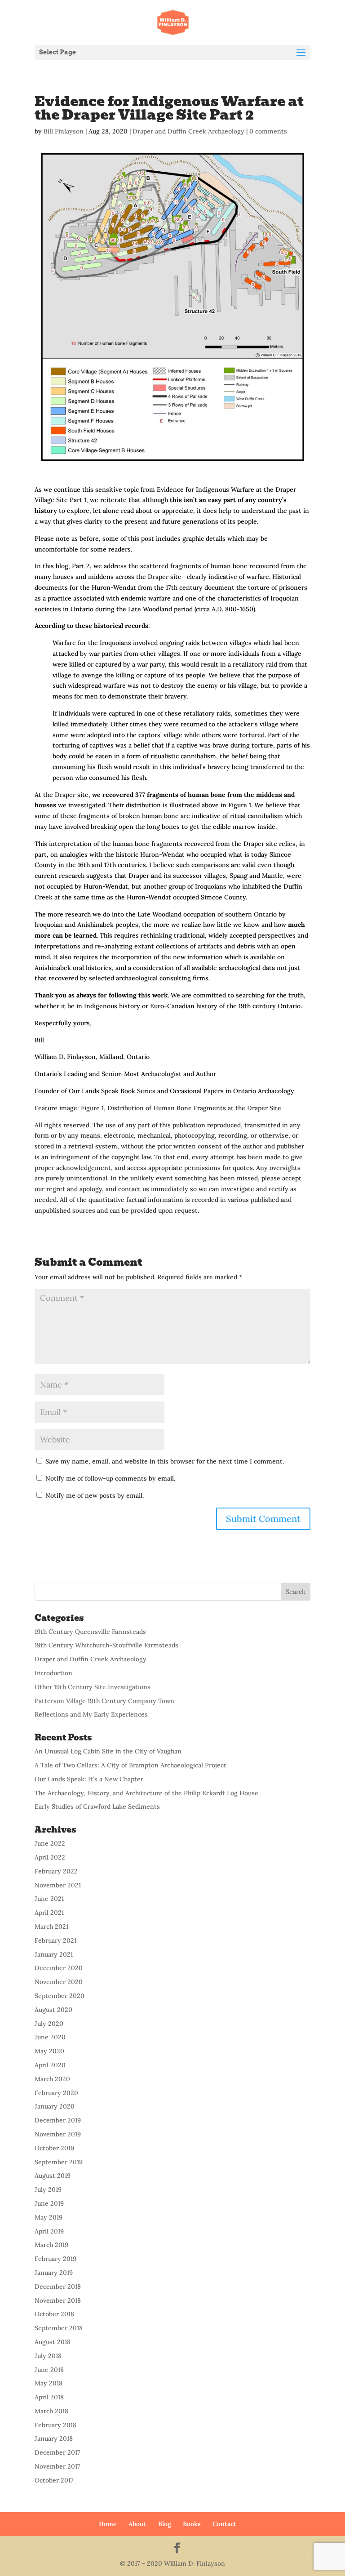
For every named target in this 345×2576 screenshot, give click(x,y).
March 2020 (52, 2079)
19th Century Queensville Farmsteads (90, 1632)
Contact (224, 2524)
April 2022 (50, 1857)
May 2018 (49, 2383)
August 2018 (53, 2342)
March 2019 (51, 2245)
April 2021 (49, 1913)
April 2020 (50, 2065)
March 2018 (51, 2411)
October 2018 (54, 2314)
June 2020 (50, 2037)
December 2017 (57, 2452)
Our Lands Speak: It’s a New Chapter (89, 1779)
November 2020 (59, 1982)
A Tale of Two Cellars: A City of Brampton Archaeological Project (130, 1765)
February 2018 (55, 2425)
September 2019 (59, 2162)
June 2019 (49, 2203)
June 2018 (49, 2370)
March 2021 (51, 1926)
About (137, 2524)
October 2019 (54, 2148)
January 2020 (55, 2106)
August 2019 (53, 2176)
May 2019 (49, 2217)
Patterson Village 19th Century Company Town (104, 1701)
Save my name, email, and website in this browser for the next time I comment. (165, 1461)
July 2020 (49, 2024)
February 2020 (56, 2093)
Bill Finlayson (64, 131)
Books (192, 2524)
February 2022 (56, 1871)
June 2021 (49, 1899)
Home (108, 2524)
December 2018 (58, 2287)
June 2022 (50, 1843)
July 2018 (48, 2356)
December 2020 (59, 1968)
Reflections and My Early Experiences (91, 1714)
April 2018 (49, 2397)
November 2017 (57, 2466)
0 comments (268, 131)
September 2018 (59, 2328)
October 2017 (54, 2480)
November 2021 (58, 1885)
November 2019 (58, 2134)
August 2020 (53, 2010)
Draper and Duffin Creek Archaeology (188, 131)
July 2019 (48, 2189)
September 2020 (60, 1996)
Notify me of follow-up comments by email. (110, 1478)
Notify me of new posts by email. (95, 1495)
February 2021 (55, 1940)
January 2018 (54, 2438)
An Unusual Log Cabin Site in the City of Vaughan (108, 1751)
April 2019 (49, 2231)
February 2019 (55, 2259)
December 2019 (58, 2120)
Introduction (53, 1673)
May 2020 (49, 2051)
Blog (165, 2524)
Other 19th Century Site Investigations (93, 1687)
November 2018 (58, 2300)
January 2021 (54, 1954)
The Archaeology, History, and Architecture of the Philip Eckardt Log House (146, 1793)
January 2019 (54, 2273)
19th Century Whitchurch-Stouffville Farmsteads (106, 1645)
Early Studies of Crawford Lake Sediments (97, 1806)
